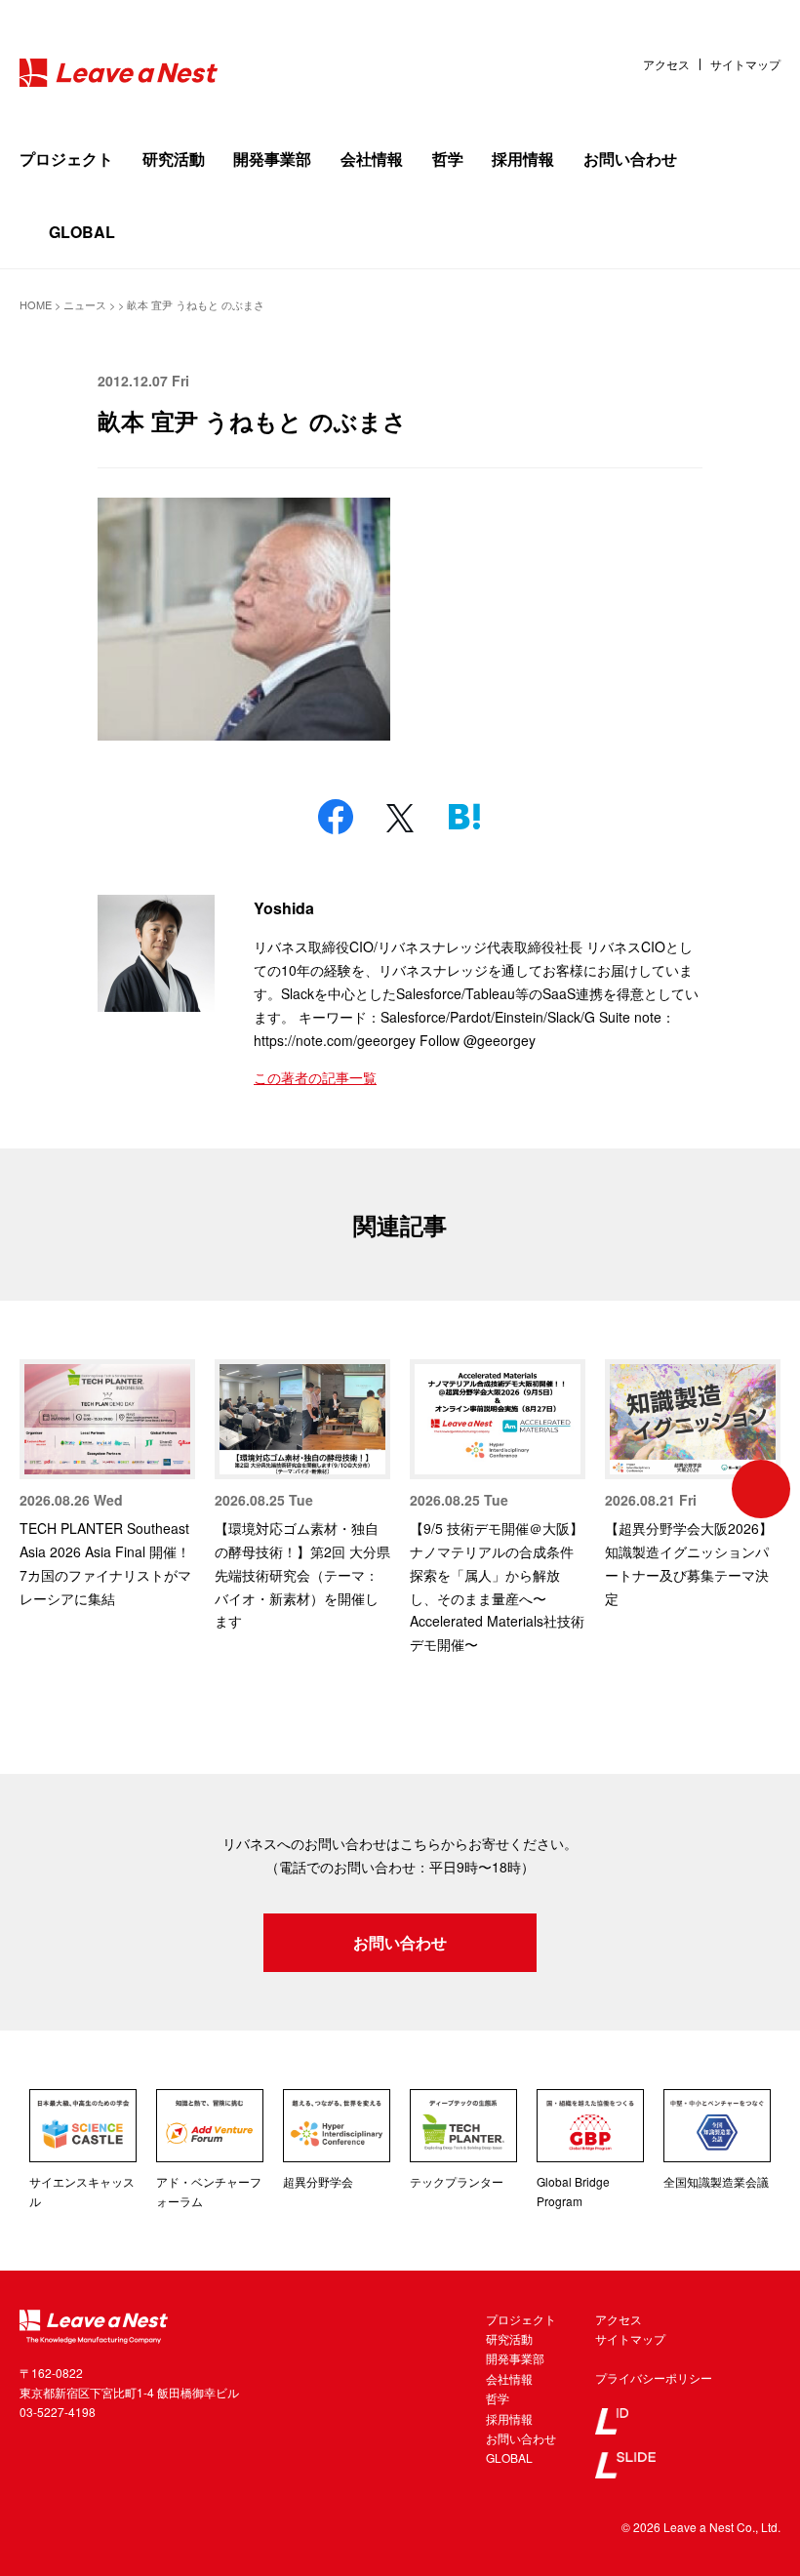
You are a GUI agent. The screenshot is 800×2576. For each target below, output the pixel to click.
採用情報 (523, 159)
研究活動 (174, 159)
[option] (107, 1485)
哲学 (448, 159)
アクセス (666, 64)
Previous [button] (39, 1489)
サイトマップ (745, 64)
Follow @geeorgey (478, 1040)
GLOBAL (82, 232)
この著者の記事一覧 (315, 1077)
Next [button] (761, 1489)
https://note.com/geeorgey (335, 1040)
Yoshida (284, 908)
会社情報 (372, 159)
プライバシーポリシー (654, 2377)
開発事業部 (272, 159)
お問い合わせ (630, 159)
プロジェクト (66, 159)
